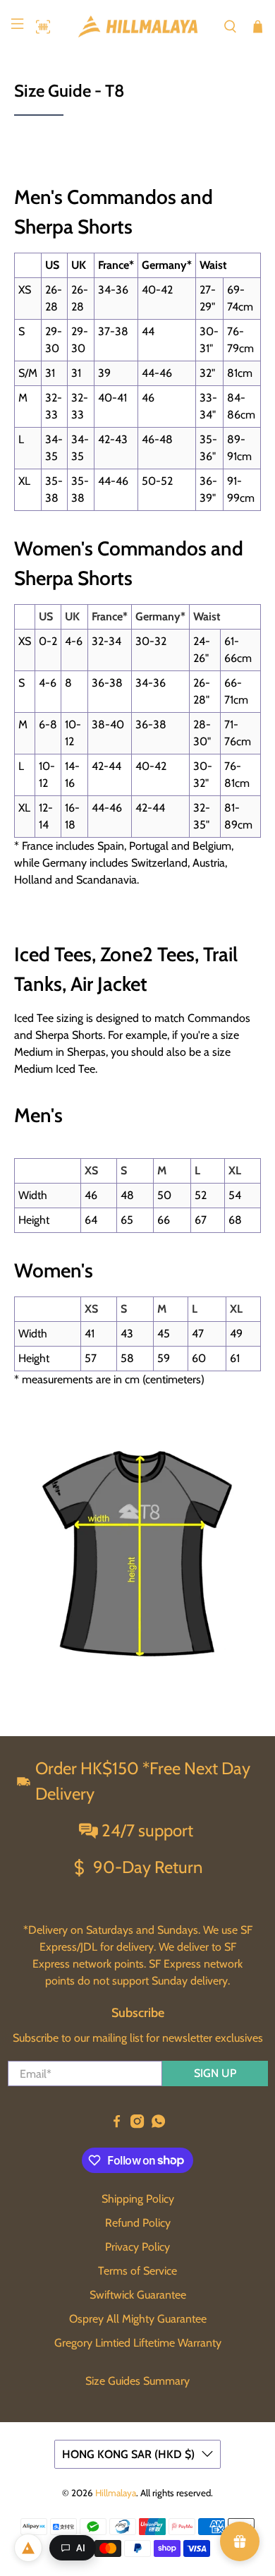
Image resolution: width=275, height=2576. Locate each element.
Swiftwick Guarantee (138, 2295)
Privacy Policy (137, 2247)
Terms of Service (137, 2271)
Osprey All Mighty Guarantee (138, 2319)
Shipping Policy (138, 2199)
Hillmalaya (116, 2493)
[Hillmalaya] (138, 26)
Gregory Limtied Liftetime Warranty (138, 2343)
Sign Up (215, 2073)
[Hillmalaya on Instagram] (137, 2125)
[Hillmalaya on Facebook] (117, 2125)
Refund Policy (138, 2223)
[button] (39, 27)
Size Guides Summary (137, 2381)
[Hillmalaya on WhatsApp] (158, 2125)
